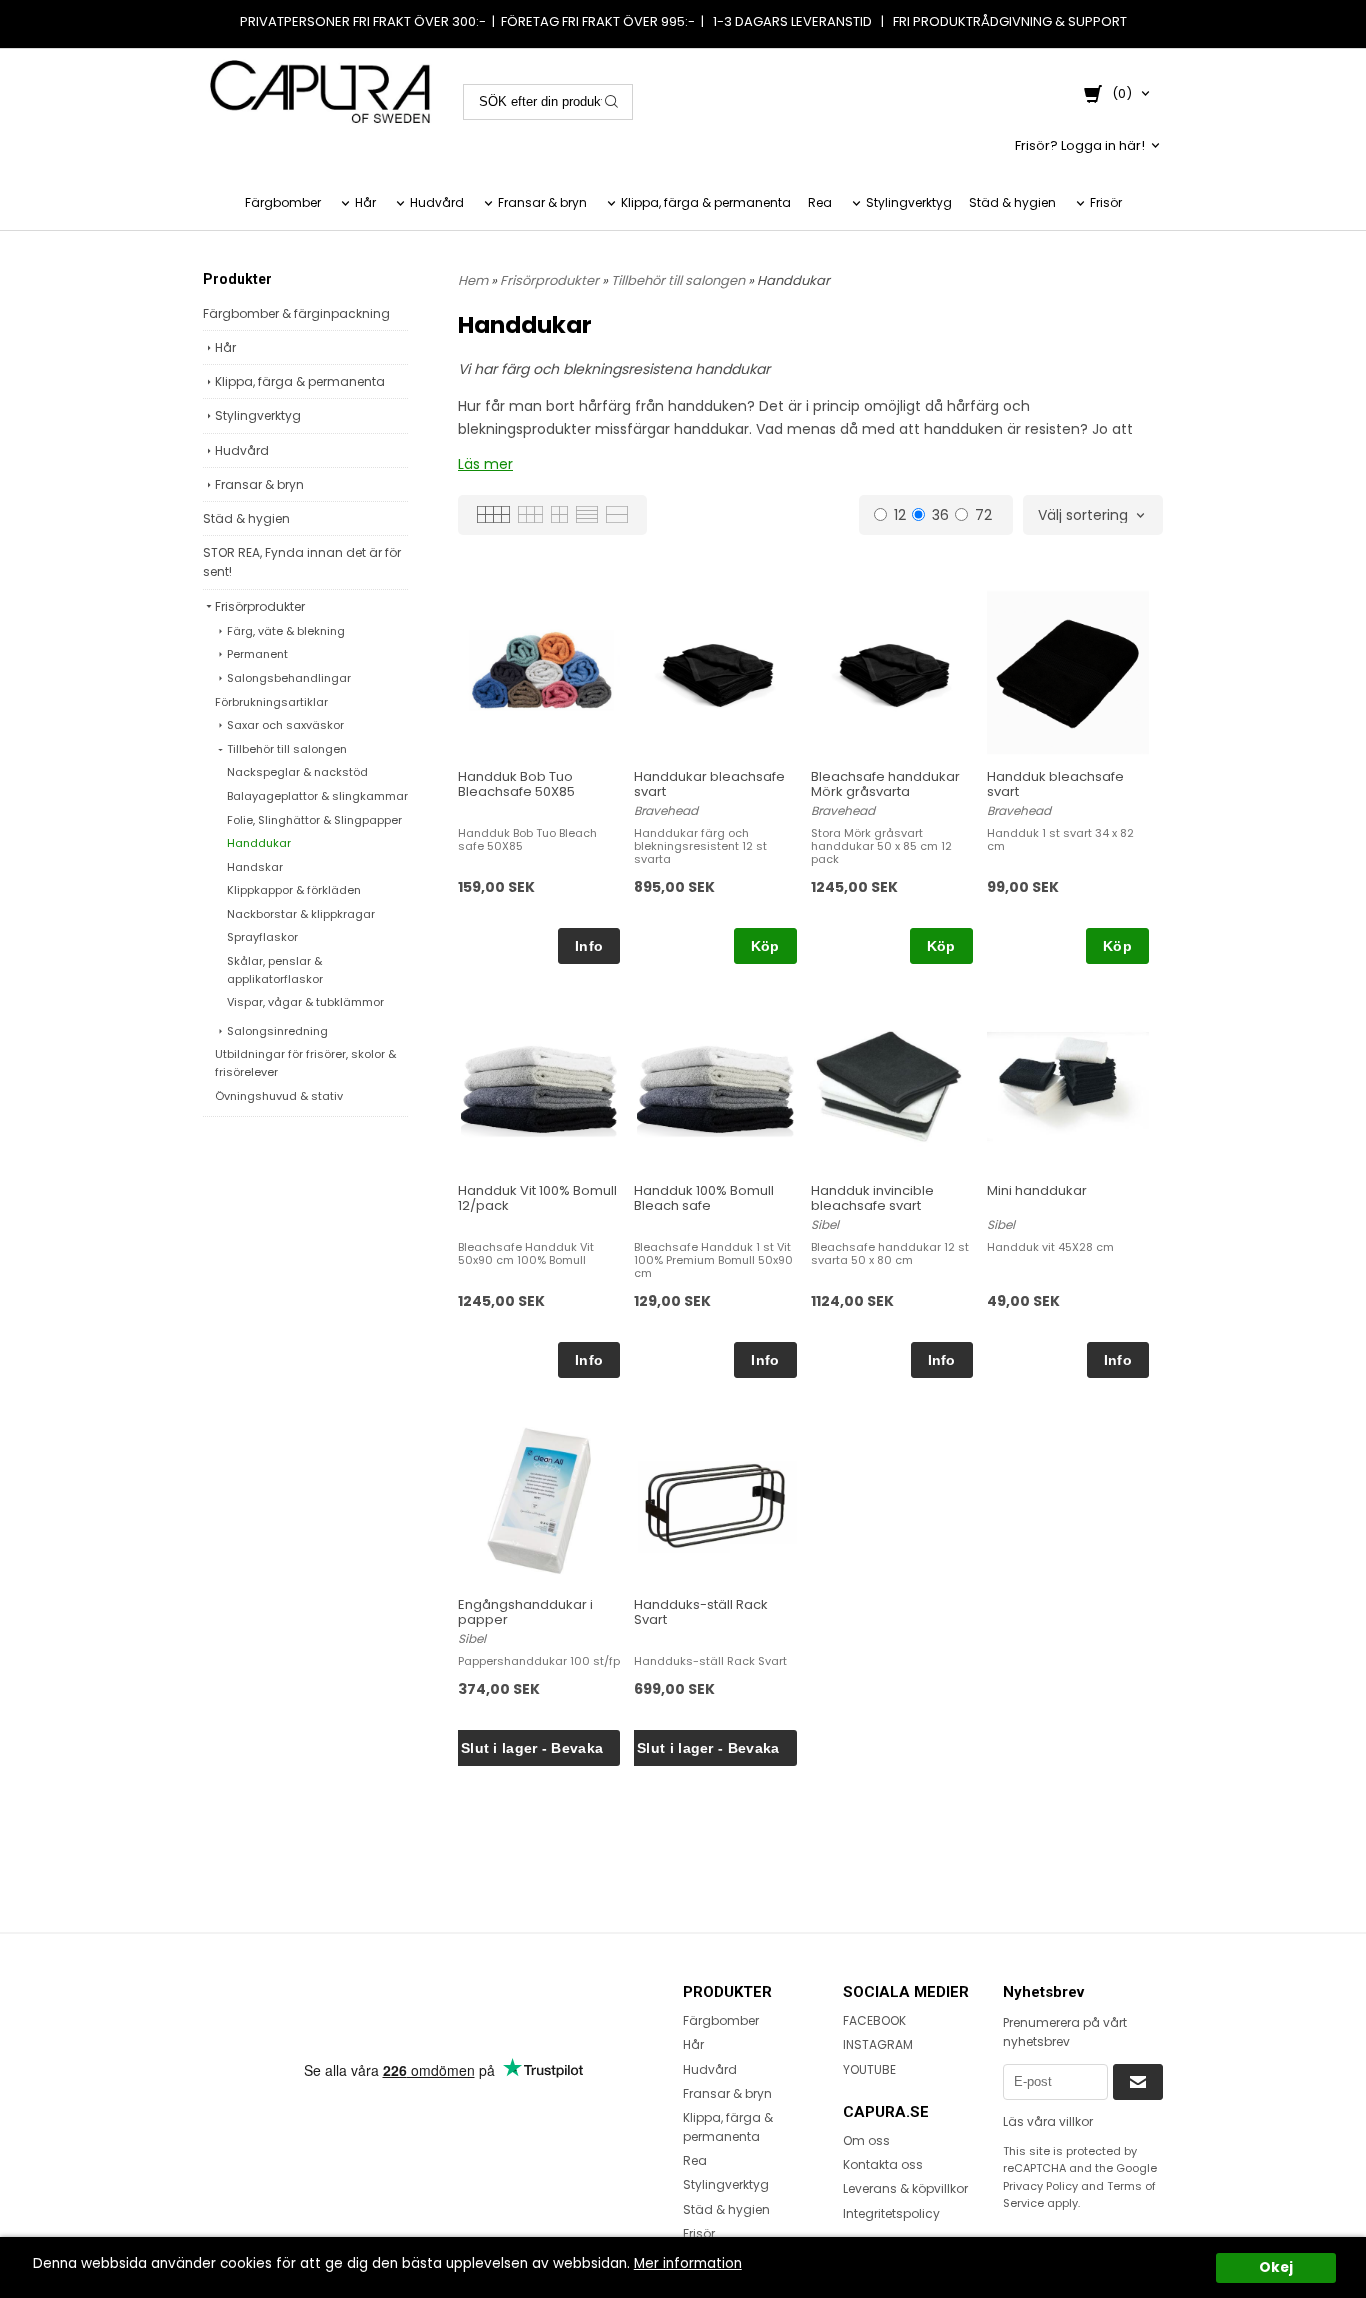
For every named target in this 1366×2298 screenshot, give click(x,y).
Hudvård (437, 202)
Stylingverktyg (909, 202)
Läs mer (485, 464)
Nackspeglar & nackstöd (297, 772)
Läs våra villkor (1048, 2121)
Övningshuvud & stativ (279, 1096)
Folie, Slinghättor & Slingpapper (314, 820)
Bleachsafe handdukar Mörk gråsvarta (885, 784)
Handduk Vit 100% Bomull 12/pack (537, 1198)
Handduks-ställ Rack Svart (701, 1612)
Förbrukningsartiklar (271, 702)
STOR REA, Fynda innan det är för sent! (302, 562)
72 (983, 514)
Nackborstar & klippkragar (301, 914)
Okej (1276, 2267)
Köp (765, 946)
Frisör (1106, 202)
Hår (365, 202)
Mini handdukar (1037, 1190)
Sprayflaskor (262, 937)
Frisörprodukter (260, 606)
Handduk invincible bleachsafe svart (872, 1198)
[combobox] (1093, 516)
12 (900, 514)
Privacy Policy (1040, 2186)
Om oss (866, 2140)
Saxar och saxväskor (285, 725)
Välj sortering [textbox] (1083, 516)
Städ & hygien (1012, 202)
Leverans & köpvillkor (905, 2188)
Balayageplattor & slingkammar (317, 796)
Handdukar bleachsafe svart (709, 784)
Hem (473, 280)
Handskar (255, 867)
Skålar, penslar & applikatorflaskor (275, 970)
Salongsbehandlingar (289, 678)
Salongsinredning (277, 1031)
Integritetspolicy (891, 2213)
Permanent (257, 654)
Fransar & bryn (542, 202)
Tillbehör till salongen (287, 749)
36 (940, 514)
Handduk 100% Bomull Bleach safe (704, 1198)
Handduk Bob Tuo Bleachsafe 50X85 (516, 784)
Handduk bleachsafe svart (1055, 784)
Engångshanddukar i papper (525, 1612)
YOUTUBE (869, 2069)
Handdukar (259, 843)
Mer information (688, 2263)
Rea (820, 202)
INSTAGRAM (878, 2044)
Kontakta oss (883, 2164)
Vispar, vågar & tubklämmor (305, 1002)
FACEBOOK (874, 2020)
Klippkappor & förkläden (294, 890)
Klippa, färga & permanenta (706, 202)
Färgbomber (283, 202)
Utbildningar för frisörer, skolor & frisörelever (305, 1063)
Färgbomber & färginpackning (296, 313)
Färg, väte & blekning (286, 631)
